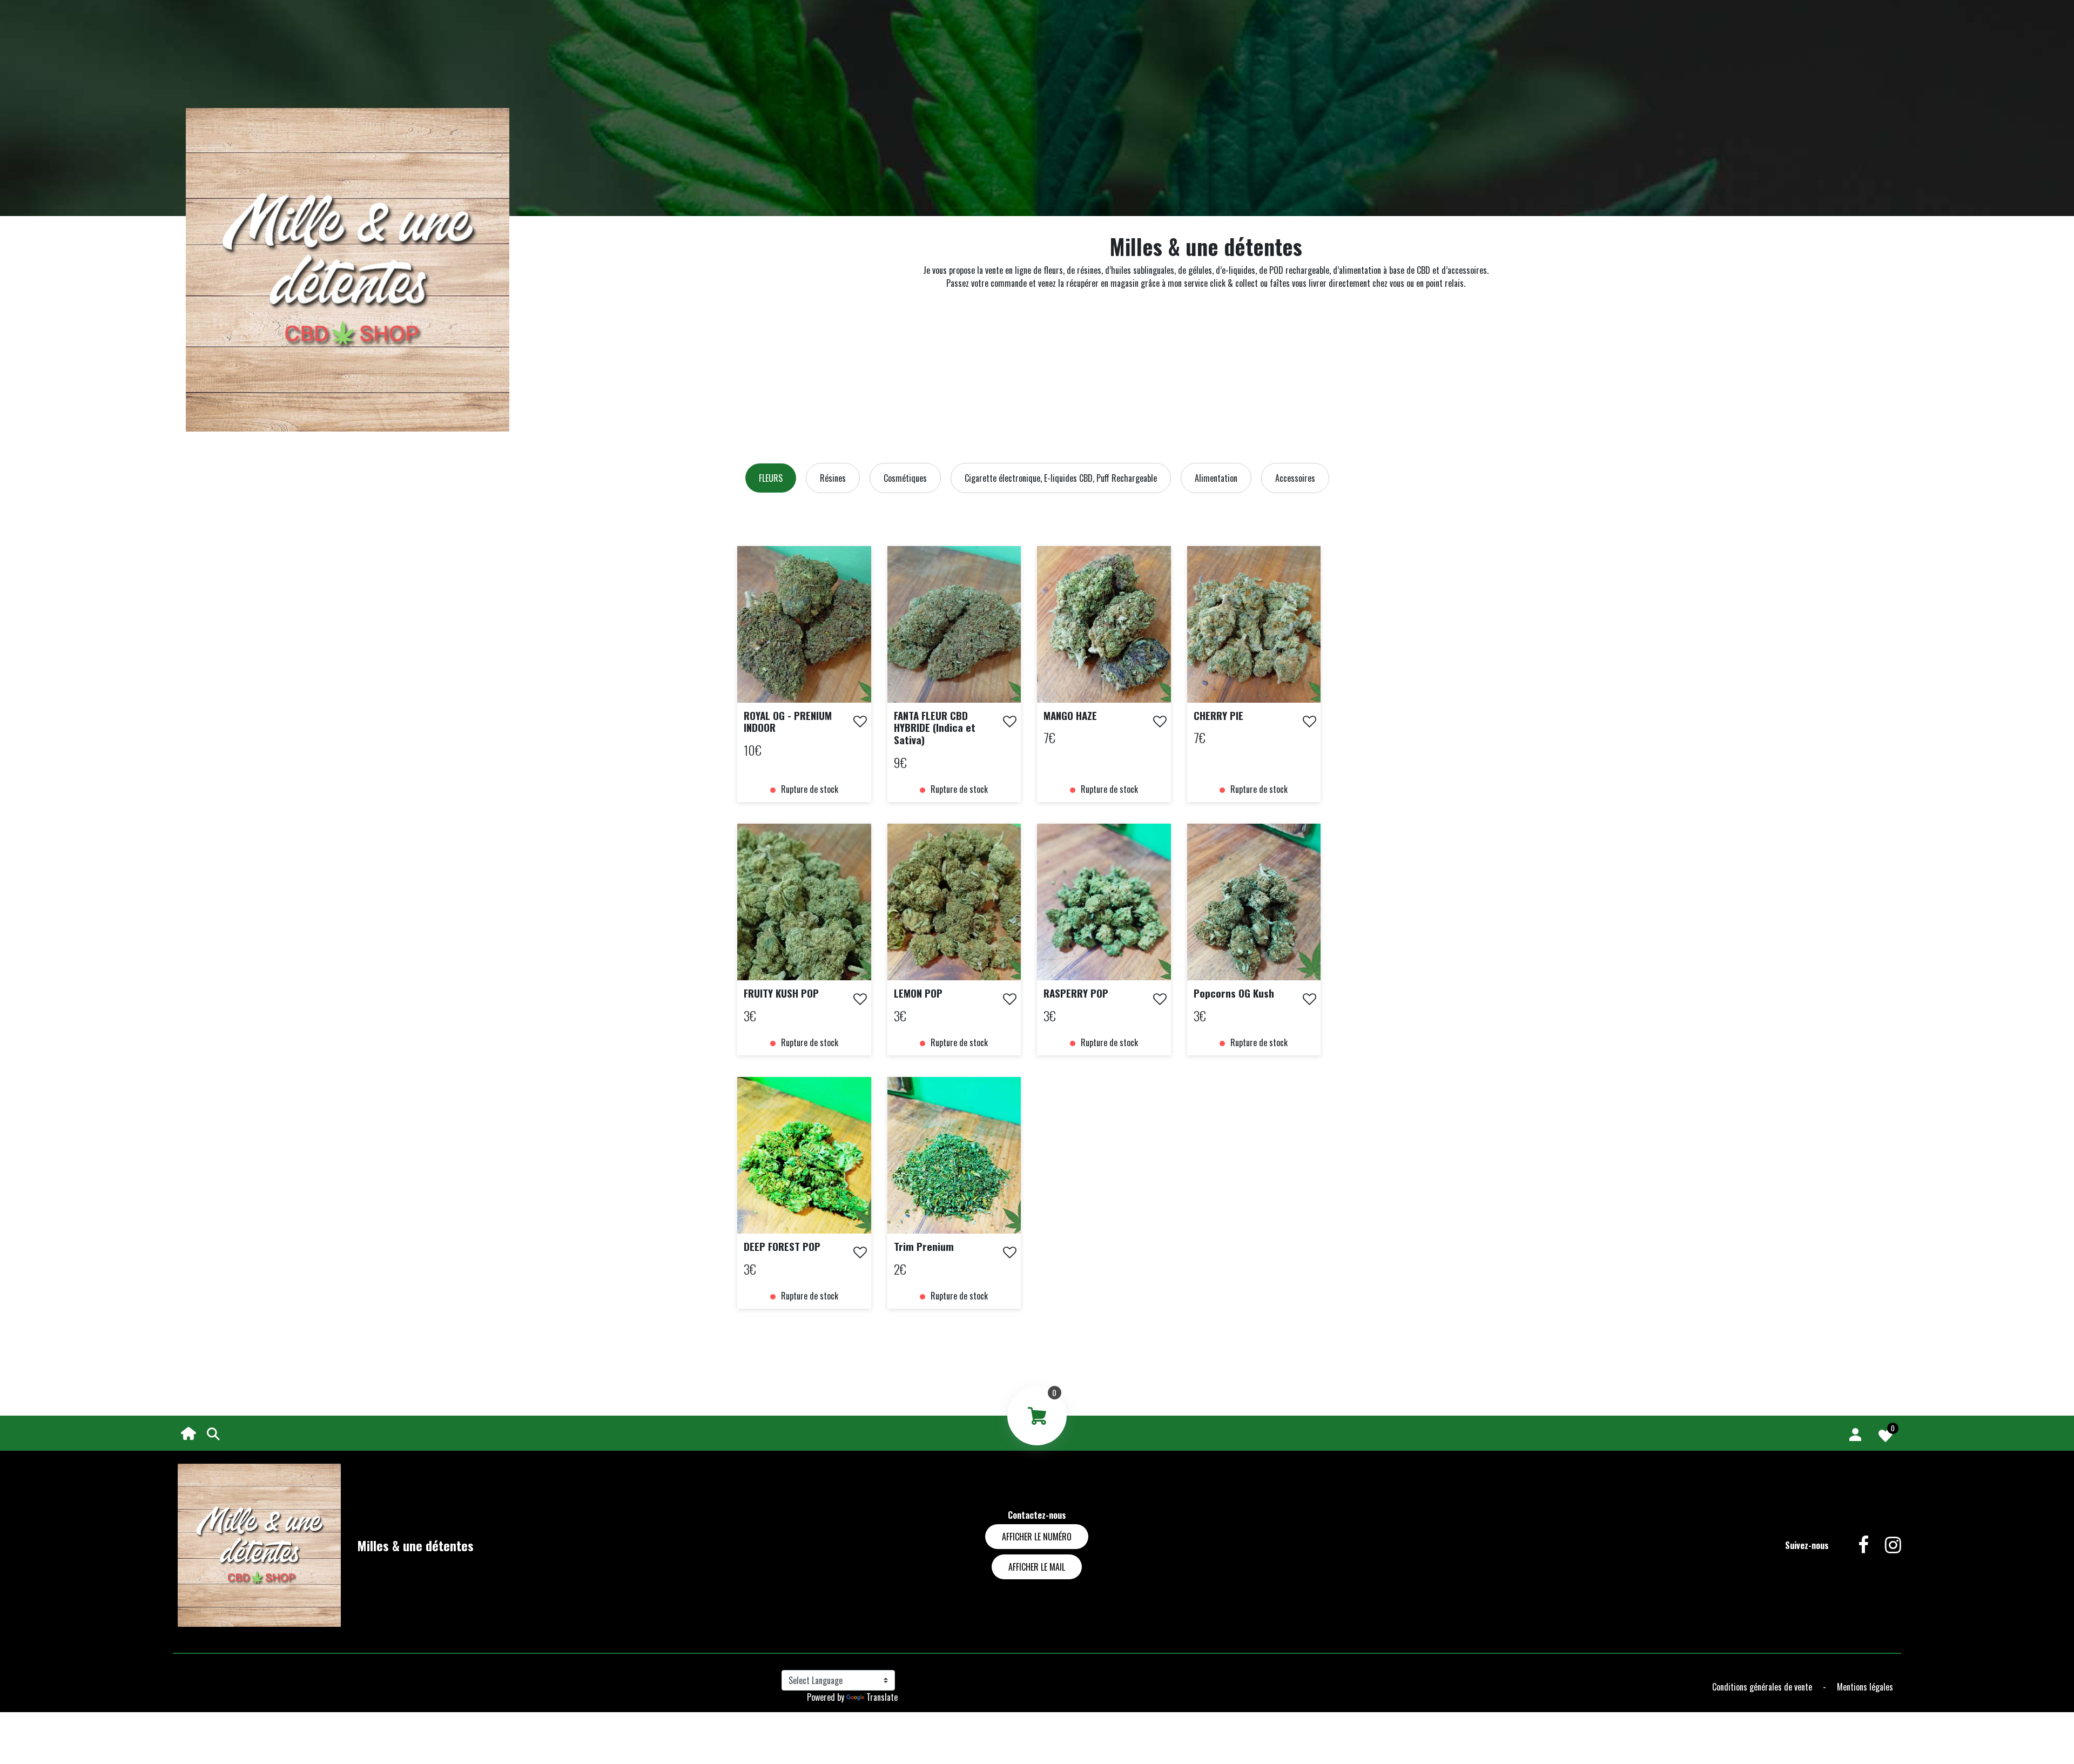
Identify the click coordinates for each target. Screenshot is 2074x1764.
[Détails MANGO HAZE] (1104, 623)
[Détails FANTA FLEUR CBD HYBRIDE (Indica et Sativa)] (954, 623)
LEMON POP (918, 993)
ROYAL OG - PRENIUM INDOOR (788, 721)
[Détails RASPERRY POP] (1104, 901)
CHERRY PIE (1218, 715)
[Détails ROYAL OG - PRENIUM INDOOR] (804, 623)
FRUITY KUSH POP (781, 993)
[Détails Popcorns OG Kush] (1254, 901)
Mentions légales (1865, 1687)
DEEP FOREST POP (782, 1246)
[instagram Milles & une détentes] (1885, 1545)
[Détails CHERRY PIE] (1254, 623)
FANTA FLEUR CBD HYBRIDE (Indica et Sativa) (935, 728)
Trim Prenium (924, 1246)
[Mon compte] (1855, 1433)
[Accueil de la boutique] (188, 1432)
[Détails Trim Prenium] (954, 1154)
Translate (882, 1697)
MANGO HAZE (1070, 715)
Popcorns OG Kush (1234, 993)
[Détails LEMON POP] (954, 901)
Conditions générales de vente (1763, 1687)
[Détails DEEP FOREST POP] (804, 1154)
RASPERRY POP (1076, 993)
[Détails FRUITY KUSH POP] (804, 901)
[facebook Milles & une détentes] (1855, 1545)
